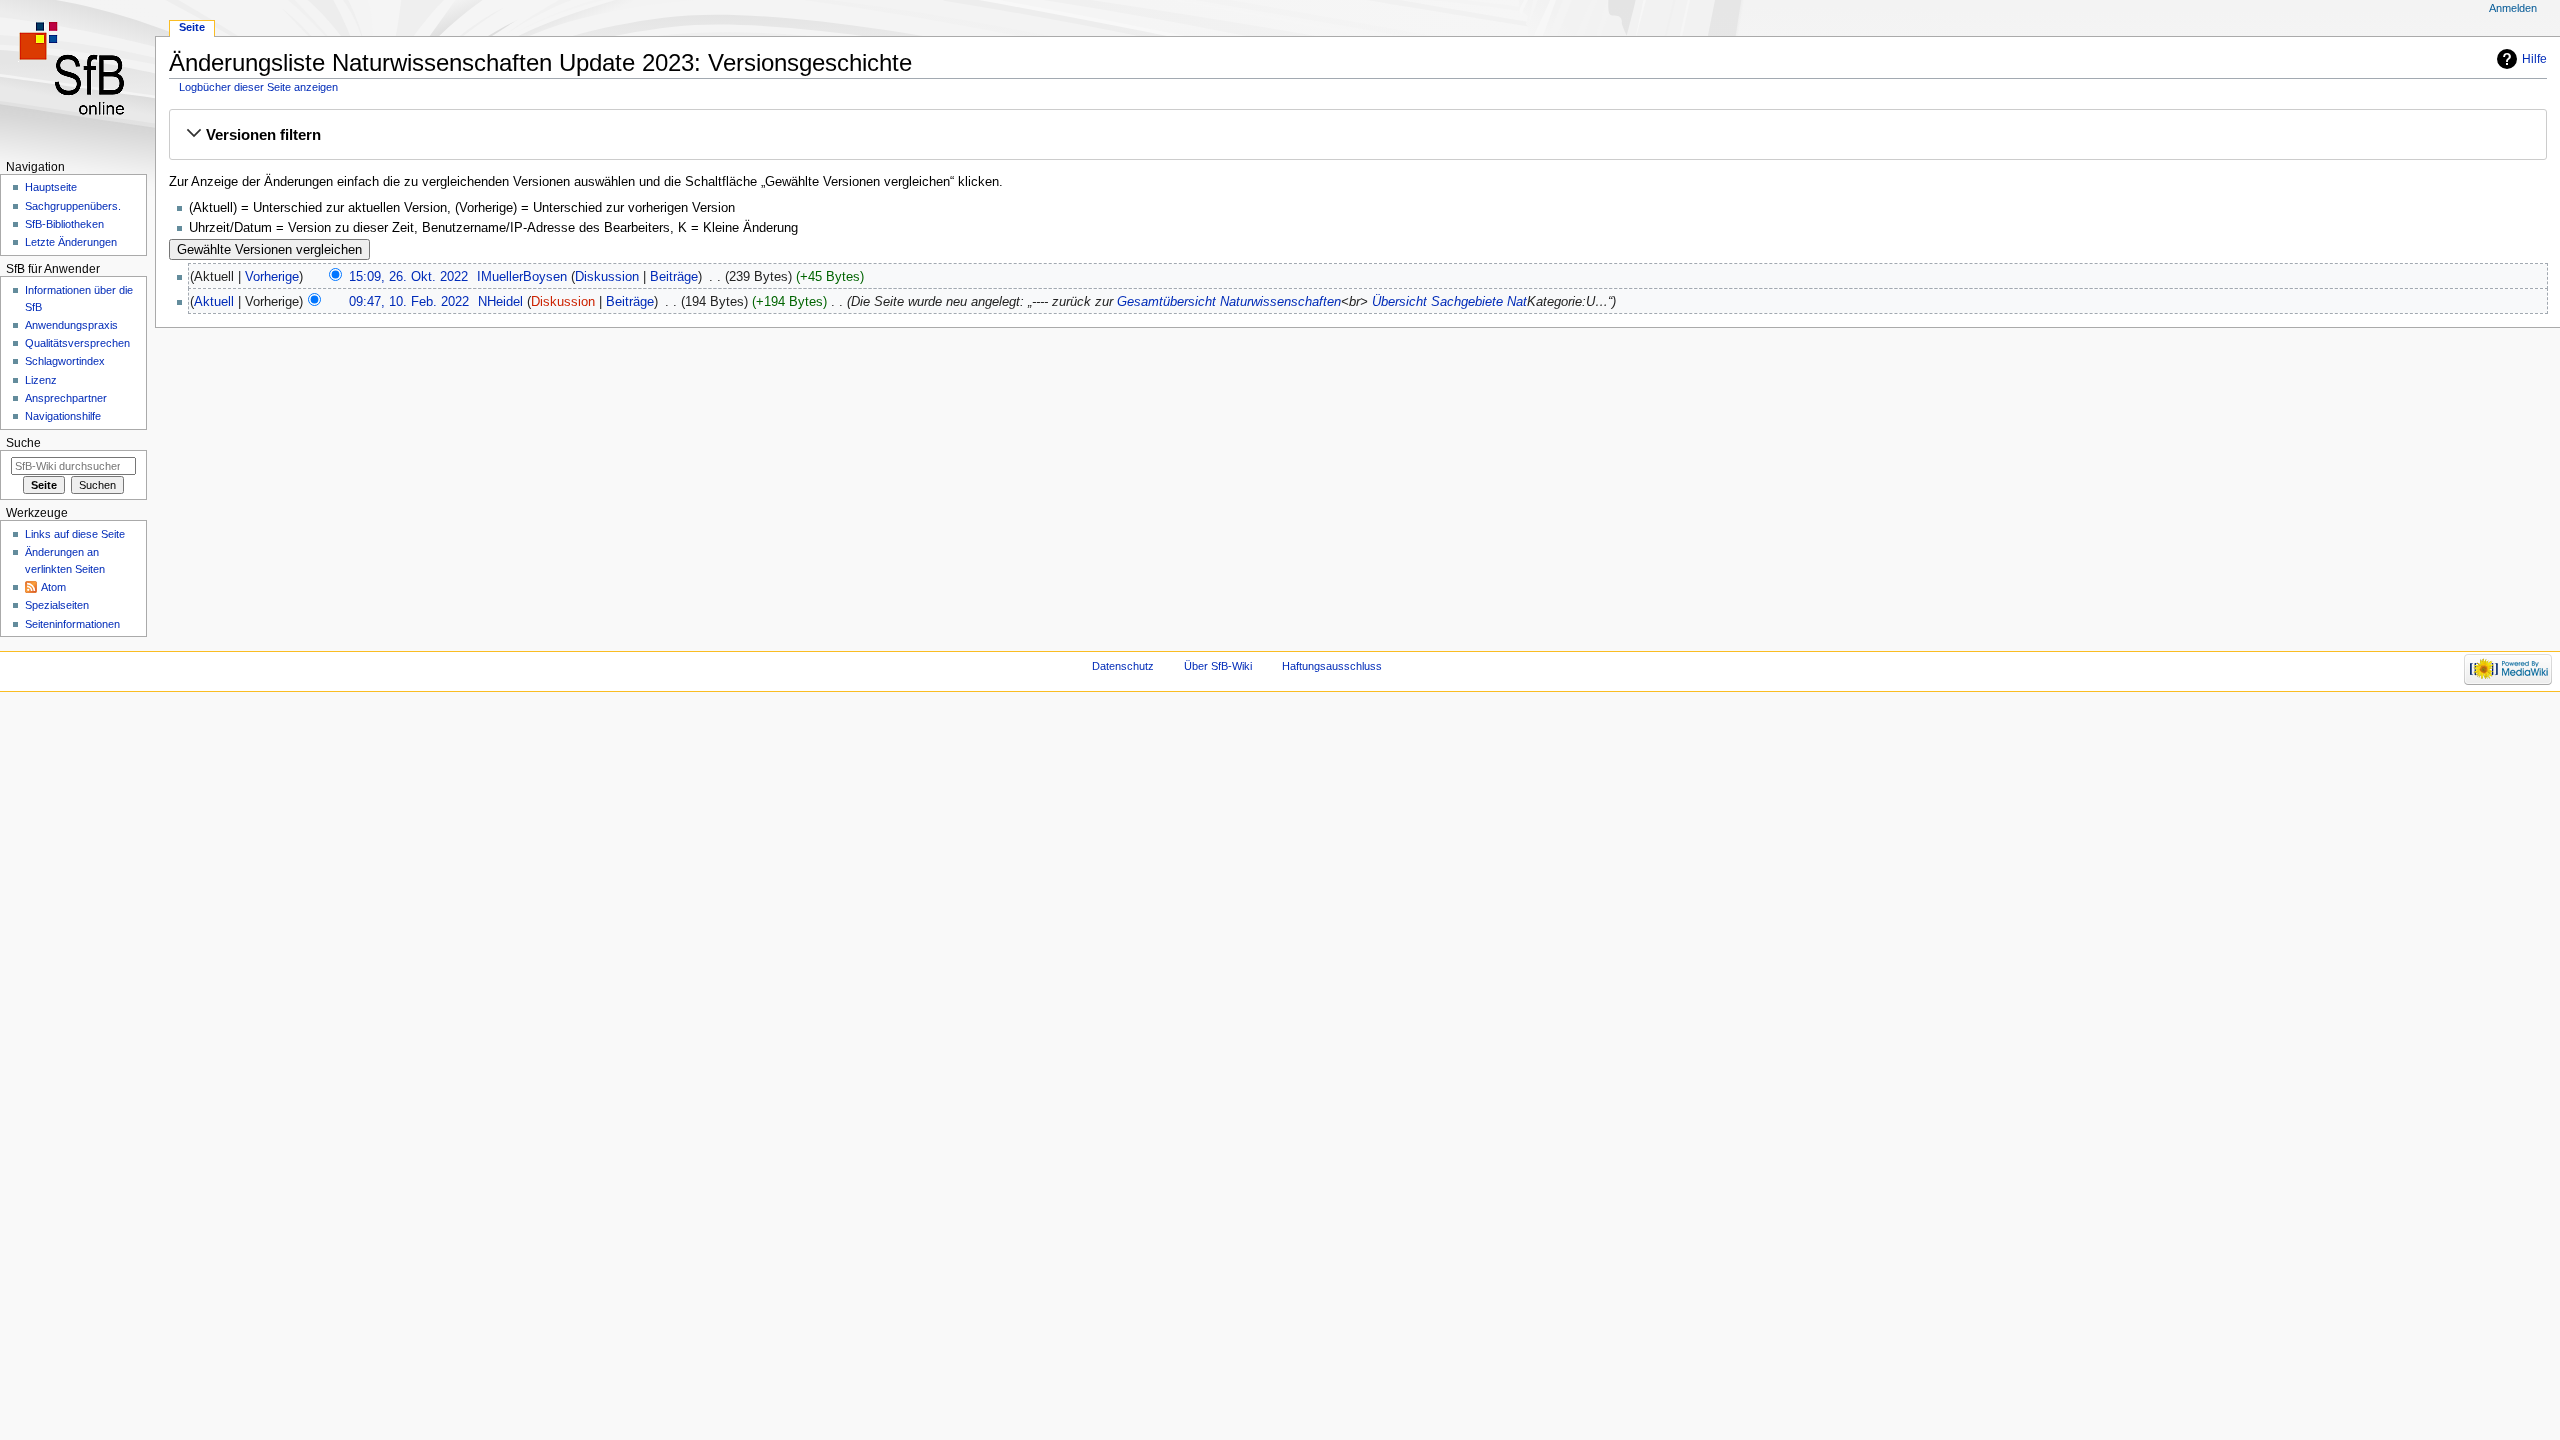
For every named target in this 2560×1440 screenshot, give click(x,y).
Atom (53, 587)
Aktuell (214, 302)
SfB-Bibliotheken (64, 224)
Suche (23, 443)
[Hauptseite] (77, 77)
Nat (1517, 302)
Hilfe (2534, 59)
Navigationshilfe (63, 416)
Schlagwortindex (65, 361)
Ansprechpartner (66, 398)
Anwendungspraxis (71, 325)
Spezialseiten (57, 605)
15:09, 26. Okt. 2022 (408, 277)
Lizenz (41, 380)
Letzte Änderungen (71, 242)
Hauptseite (51, 187)
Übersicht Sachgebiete (1437, 302)
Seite (192, 27)
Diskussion (607, 277)
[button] (1358, 135)
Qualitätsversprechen (77, 343)
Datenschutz (1123, 666)
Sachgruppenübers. (73, 206)
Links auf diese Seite (75, 534)
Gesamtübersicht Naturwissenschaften (1229, 302)
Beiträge (674, 277)
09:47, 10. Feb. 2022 (409, 302)
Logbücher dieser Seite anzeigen (258, 87)
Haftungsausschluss (1332, 666)
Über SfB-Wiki (1218, 666)
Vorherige (272, 277)
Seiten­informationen (72, 624)
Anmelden (2513, 8)
